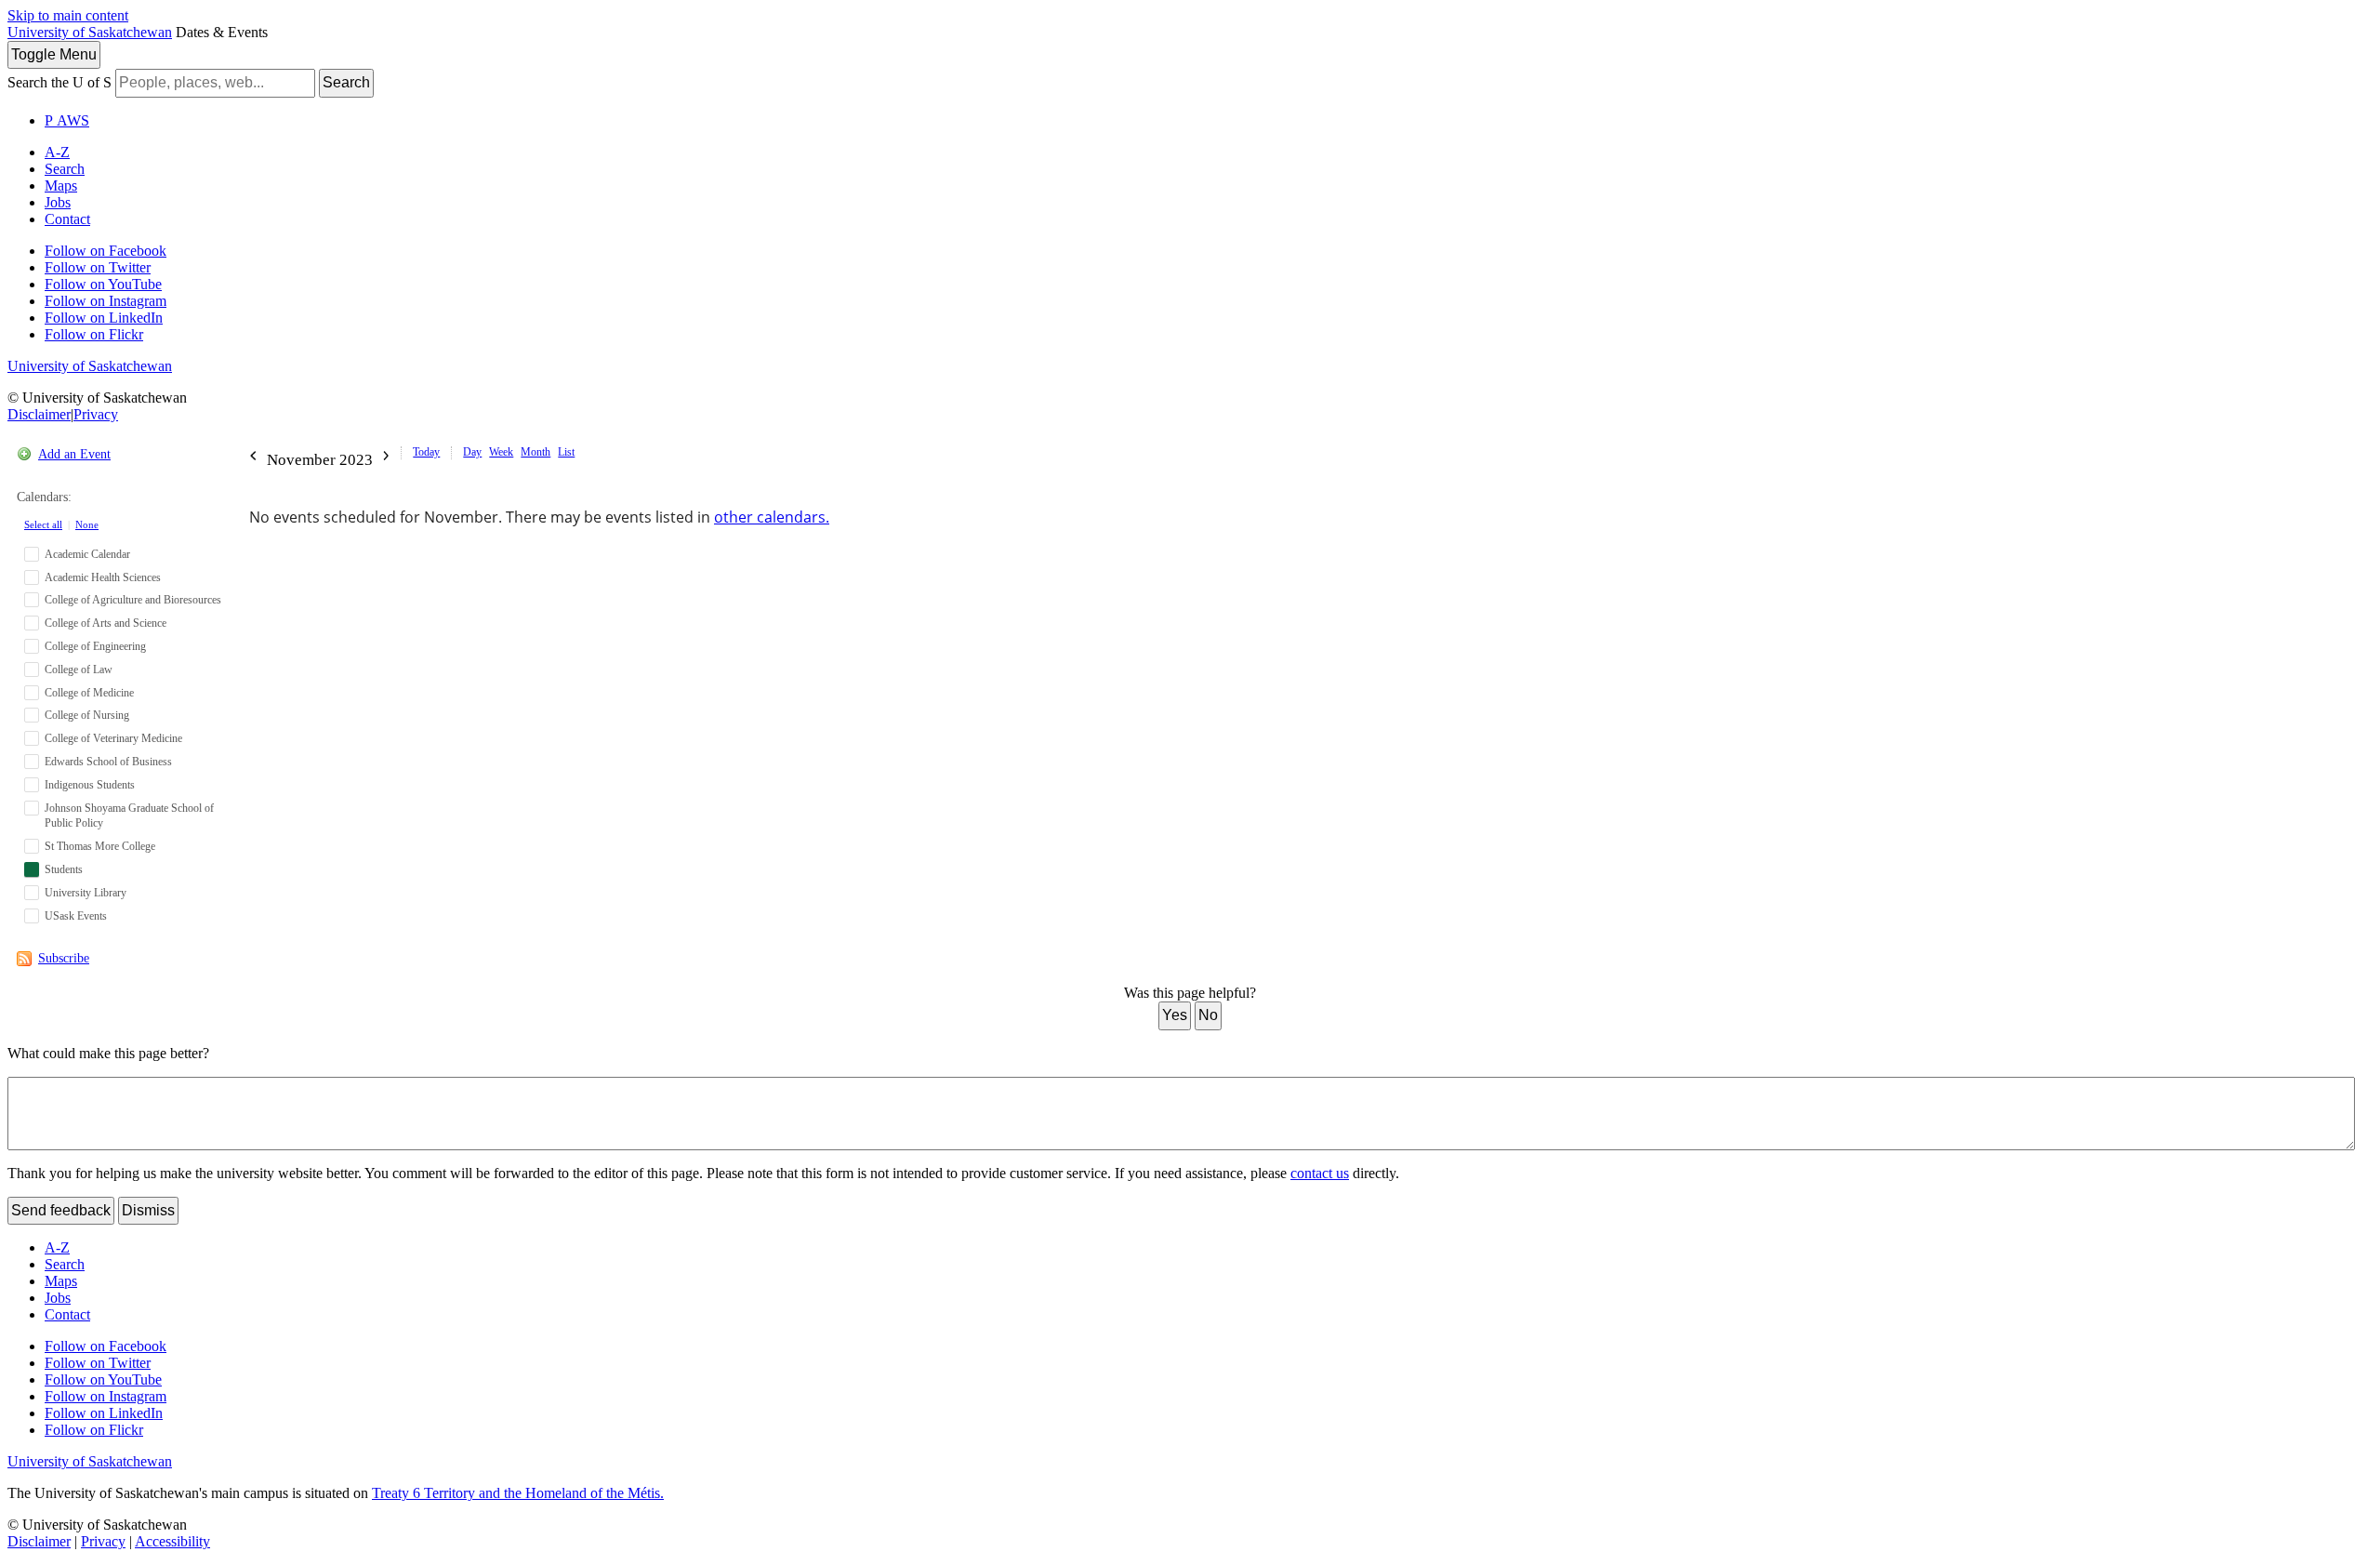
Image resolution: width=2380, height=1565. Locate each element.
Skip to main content (68, 15)
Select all (43, 524)
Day (472, 452)
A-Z (57, 152)
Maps (61, 186)
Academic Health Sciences (103, 577)
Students (64, 869)
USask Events (76, 916)
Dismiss (148, 1210)
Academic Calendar (87, 554)
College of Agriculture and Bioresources (133, 600)
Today (426, 452)
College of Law (79, 670)
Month (535, 452)
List (566, 452)
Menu (54, 54)
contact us (1320, 1173)
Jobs (58, 202)
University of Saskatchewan (90, 32)
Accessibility (172, 1541)
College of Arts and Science (106, 623)
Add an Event (74, 454)
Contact (67, 219)
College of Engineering (95, 646)
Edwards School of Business (108, 762)
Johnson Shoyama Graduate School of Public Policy (129, 816)
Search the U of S (59, 82)
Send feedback (61, 1210)
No (1208, 1015)
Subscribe (64, 958)
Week (501, 452)
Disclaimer (39, 414)
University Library (86, 893)
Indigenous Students (90, 785)
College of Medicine (89, 693)
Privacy (96, 414)
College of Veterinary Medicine (113, 738)
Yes (1175, 1015)
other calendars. (772, 517)
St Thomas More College (100, 846)
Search (346, 82)
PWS (67, 120)
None (87, 524)
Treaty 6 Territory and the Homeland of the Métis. (518, 1493)
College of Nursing (87, 715)
